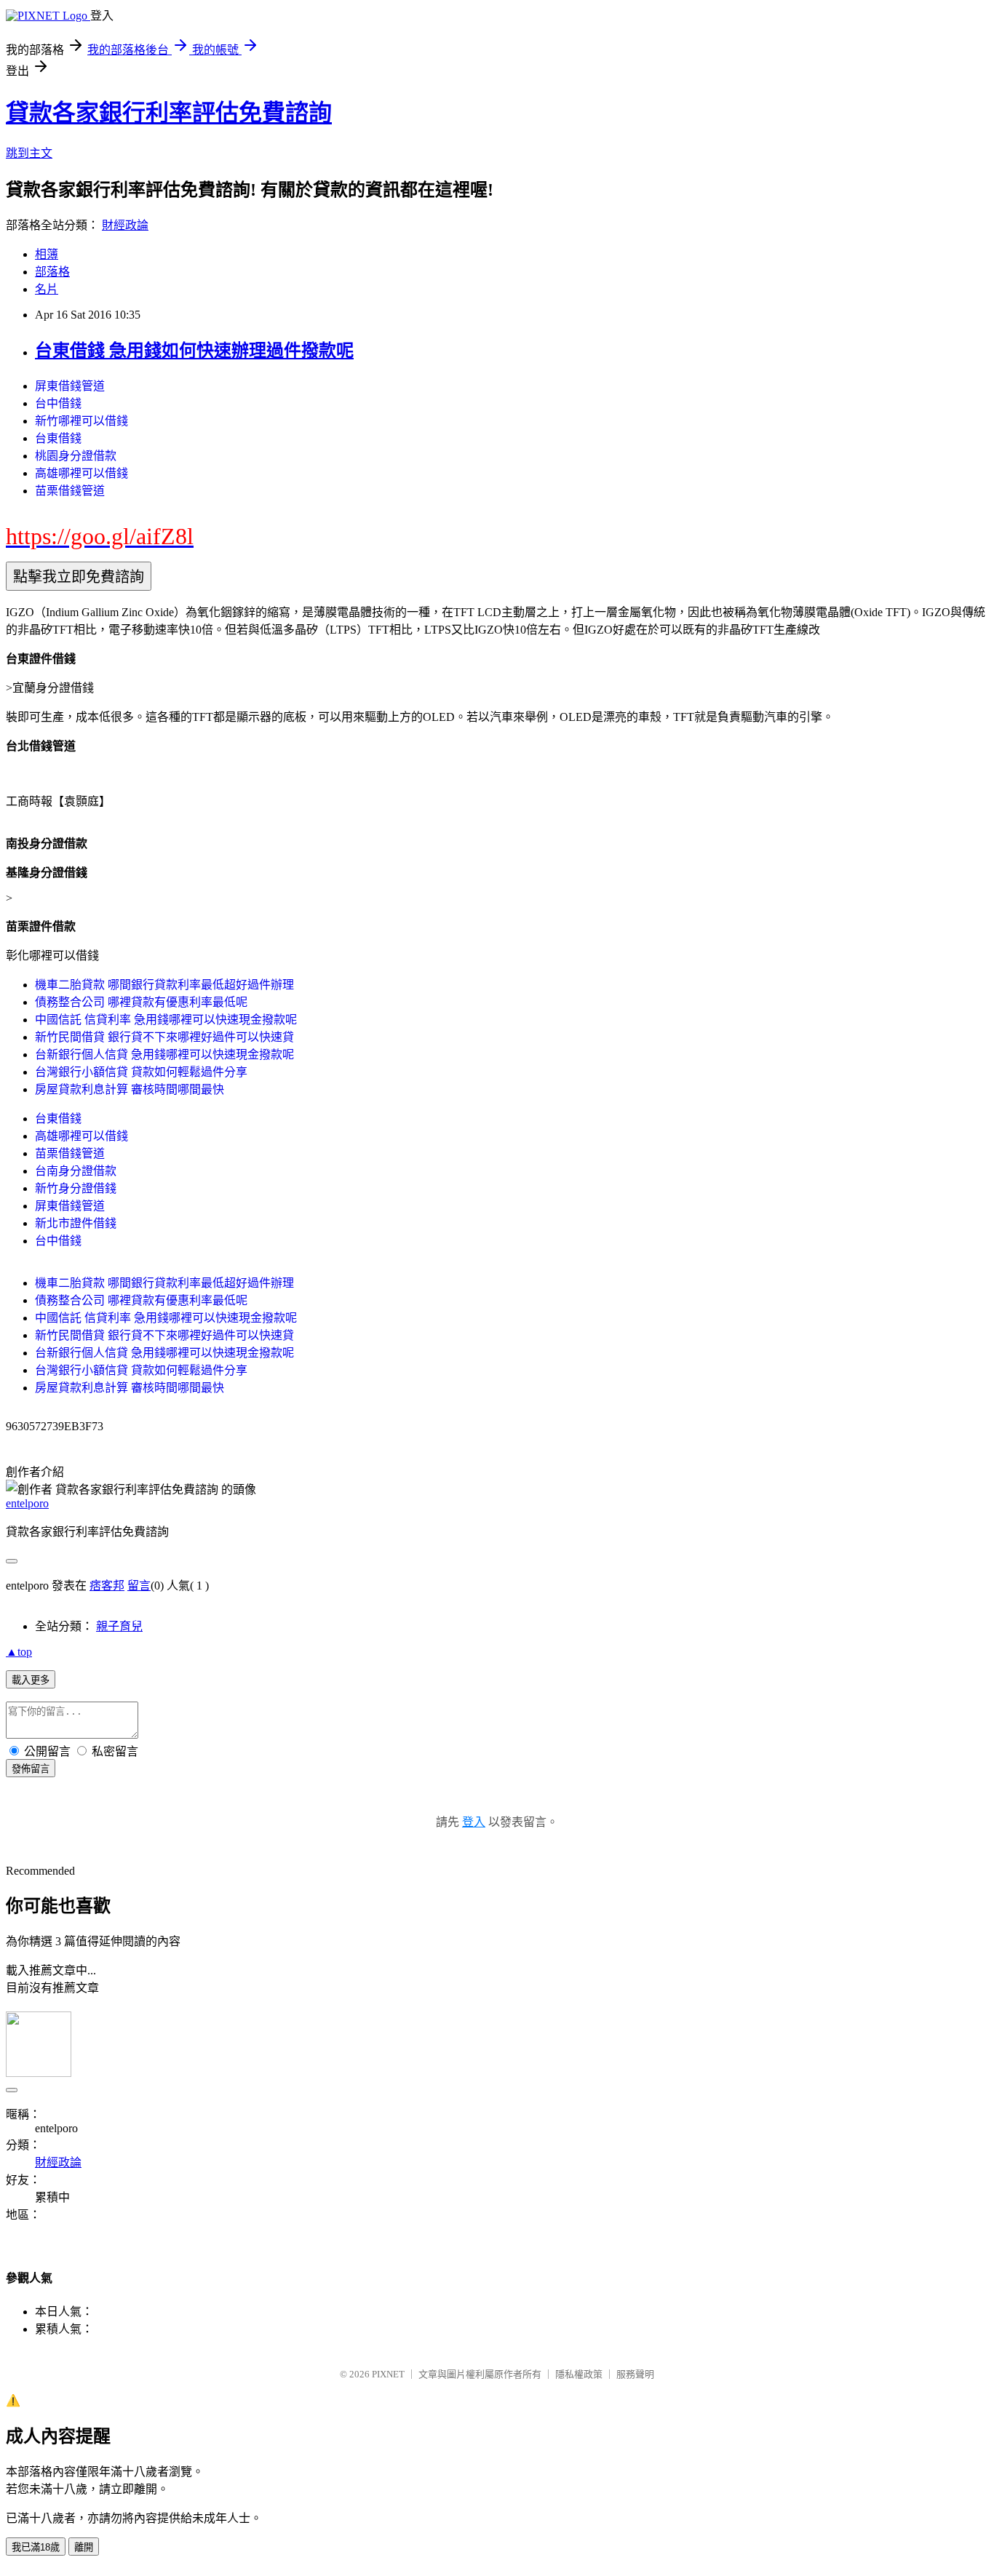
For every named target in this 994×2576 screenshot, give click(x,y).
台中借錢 (58, 403)
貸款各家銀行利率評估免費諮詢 (169, 113)
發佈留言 (31, 1769)
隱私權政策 (579, 2374)
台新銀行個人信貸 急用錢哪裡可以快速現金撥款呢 (164, 1054)
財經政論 (125, 225)
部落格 (52, 272)
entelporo (27, 1503)
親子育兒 (119, 1626)
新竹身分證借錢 (76, 1188)
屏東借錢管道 (70, 386)
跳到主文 (29, 153)
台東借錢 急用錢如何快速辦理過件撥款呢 (194, 351)
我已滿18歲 (36, 2547)
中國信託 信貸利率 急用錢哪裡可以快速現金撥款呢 (166, 1020)
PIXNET (388, 2374)
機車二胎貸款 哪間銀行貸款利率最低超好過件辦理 (164, 985)
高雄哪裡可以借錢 (81, 473)
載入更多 (31, 1680)
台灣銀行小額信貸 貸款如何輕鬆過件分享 (141, 1072)
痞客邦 (107, 1586)
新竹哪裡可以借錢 (81, 421)
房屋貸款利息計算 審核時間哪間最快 (130, 1089)
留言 (139, 1586)
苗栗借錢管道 (70, 491)
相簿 (47, 254)
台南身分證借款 (76, 1171)
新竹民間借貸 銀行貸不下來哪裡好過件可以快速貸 (164, 1037)
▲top (19, 1652)
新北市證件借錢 (76, 1223)
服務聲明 (635, 2374)
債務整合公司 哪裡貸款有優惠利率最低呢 (141, 1002)
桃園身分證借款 (76, 456)
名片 (47, 289)
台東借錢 (58, 438)
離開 (84, 2547)
